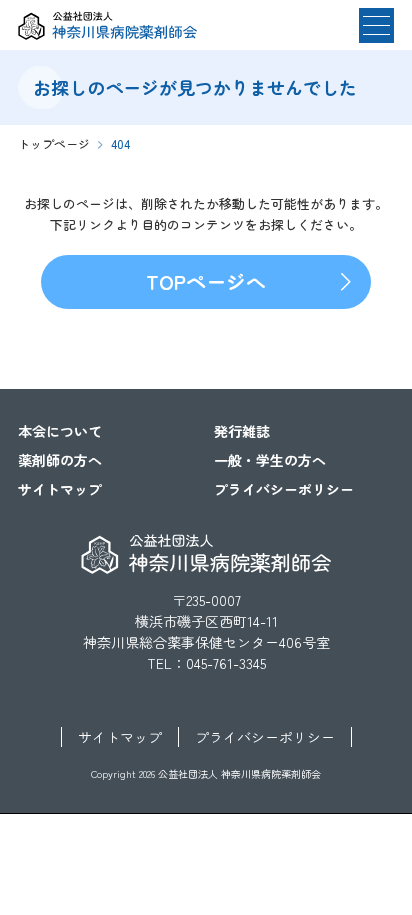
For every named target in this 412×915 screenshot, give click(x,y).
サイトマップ (60, 489)
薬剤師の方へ (60, 460)
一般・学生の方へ (270, 460)
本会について (60, 431)
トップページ (54, 143)
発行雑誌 (242, 431)
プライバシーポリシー (284, 489)
